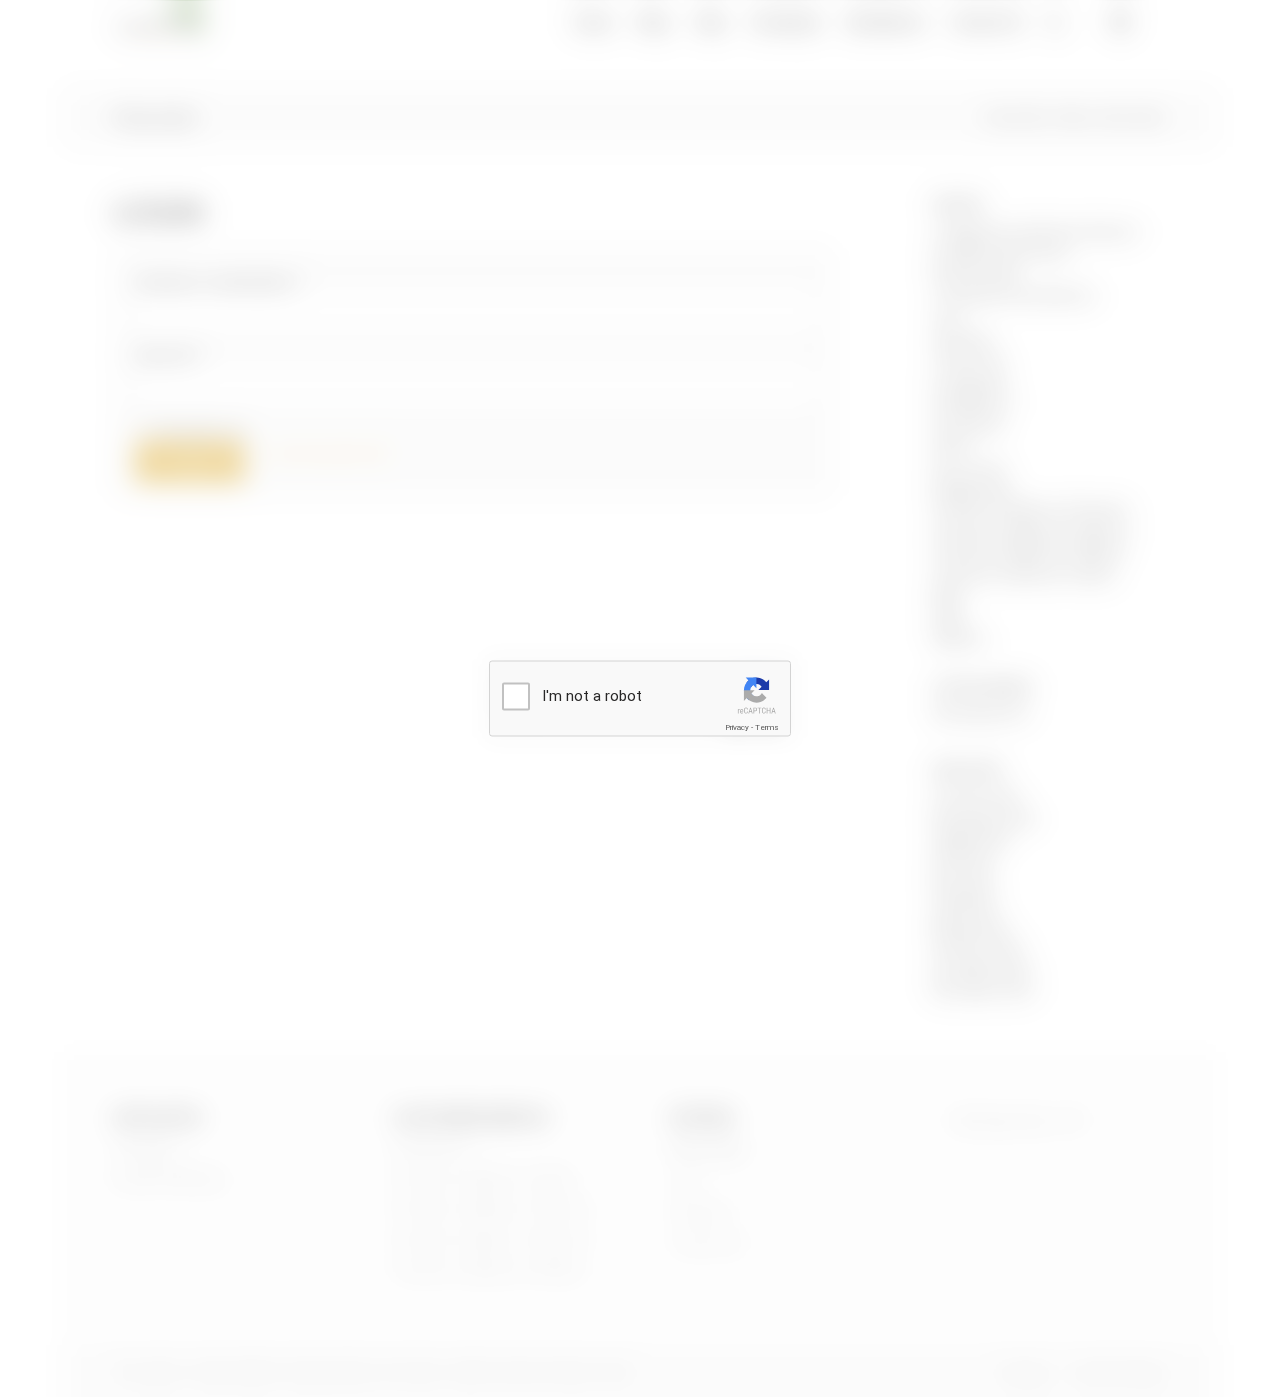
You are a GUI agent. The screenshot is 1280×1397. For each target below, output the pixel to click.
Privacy (737, 727)
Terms (767, 727)
